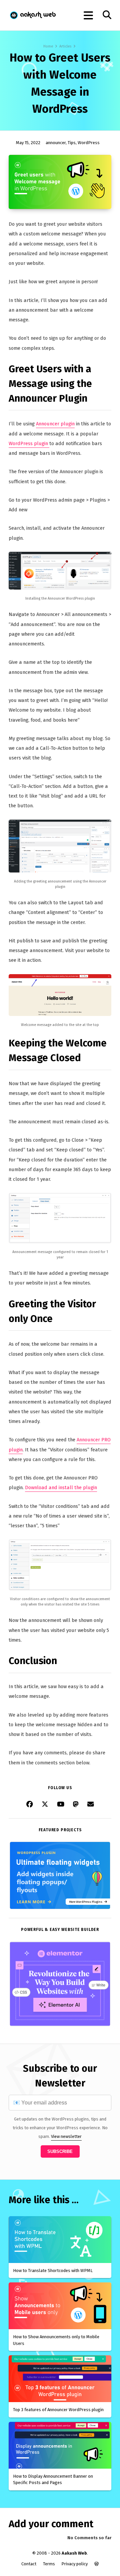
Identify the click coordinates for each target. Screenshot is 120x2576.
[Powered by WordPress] (96, 2564)
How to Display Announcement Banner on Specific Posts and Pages (53, 2480)
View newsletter (66, 2136)
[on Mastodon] (76, 1805)
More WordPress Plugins (87, 1902)
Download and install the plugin (61, 1487)
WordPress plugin (29, 443)
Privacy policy (74, 2564)
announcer (56, 143)
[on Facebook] (30, 1805)
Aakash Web (32, 15)
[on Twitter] (45, 1805)
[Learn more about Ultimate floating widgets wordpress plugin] (60, 1908)
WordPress (89, 143)
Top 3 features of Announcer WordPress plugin (58, 2410)
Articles (65, 46)
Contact (29, 2564)
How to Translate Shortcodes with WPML (53, 2271)
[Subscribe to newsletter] (91, 1805)
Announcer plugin (55, 424)
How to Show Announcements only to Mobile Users (56, 2340)
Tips (72, 143)
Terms (49, 2564)
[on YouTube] (61, 1805)
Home (48, 46)
